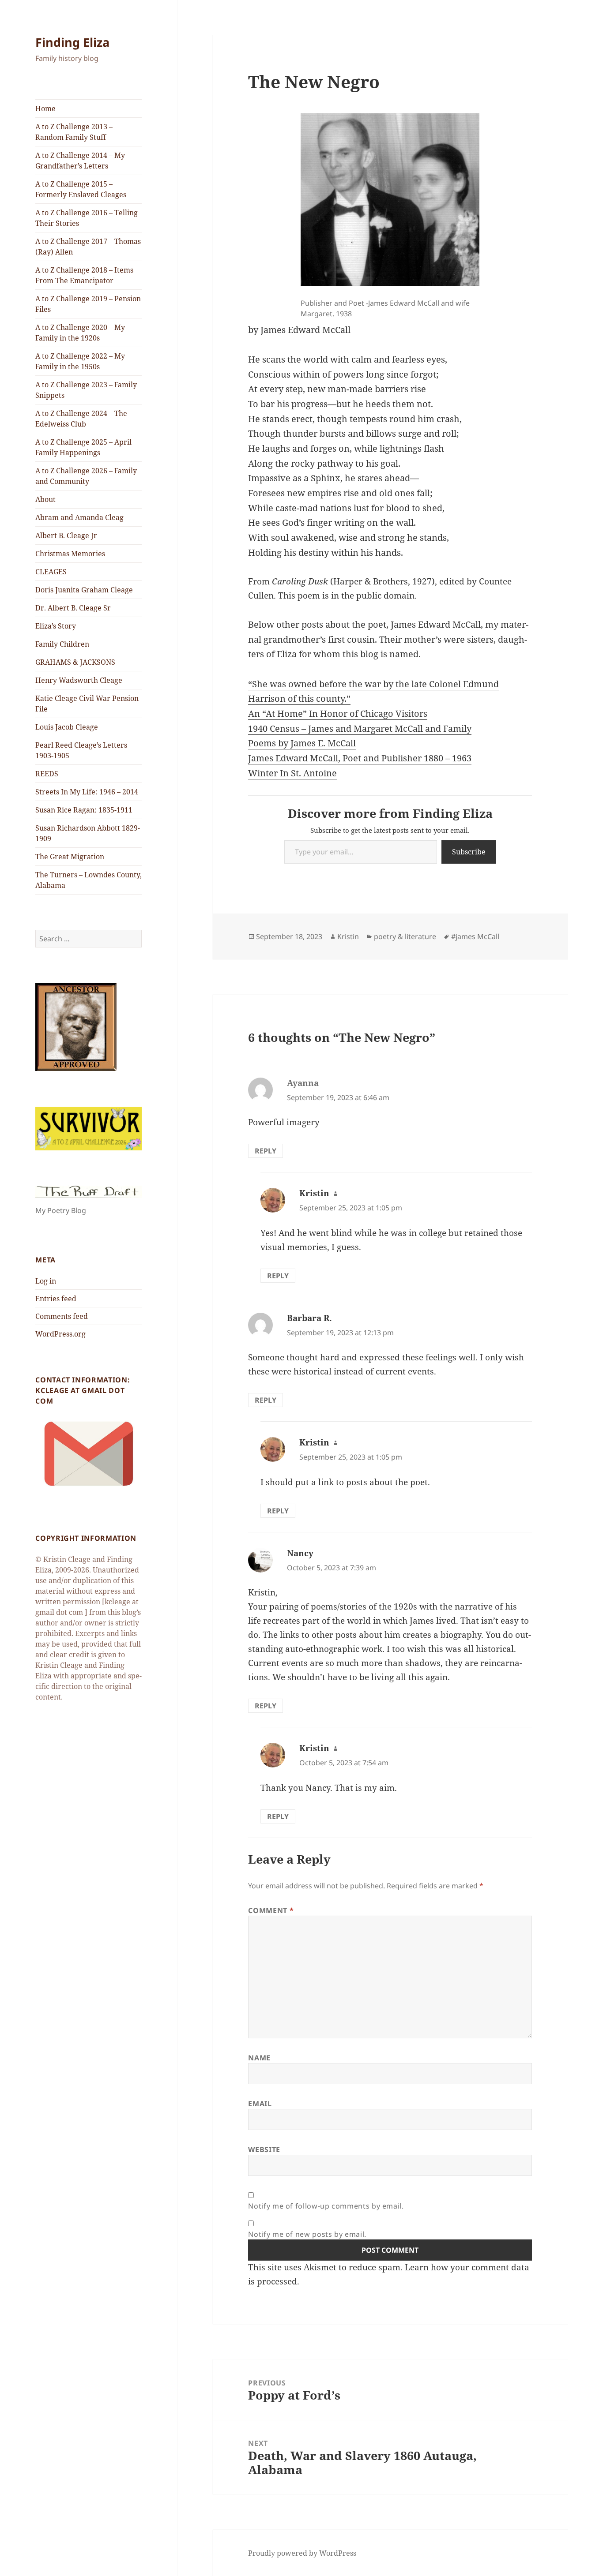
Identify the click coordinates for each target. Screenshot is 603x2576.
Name (259, 2058)
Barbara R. (309, 1318)
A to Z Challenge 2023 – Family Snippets (86, 390)
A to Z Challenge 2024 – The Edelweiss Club (81, 419)
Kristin (348, 936)
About (45, 499)
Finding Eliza (72, 42)
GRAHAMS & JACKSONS (75, 662)
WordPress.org (60, 1334)
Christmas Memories (70, 554)
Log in (46, 1281)
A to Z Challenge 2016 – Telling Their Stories (87, 218)
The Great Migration (70, 857)
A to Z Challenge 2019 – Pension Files (88, 304)
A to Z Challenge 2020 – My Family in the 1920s (80, 333)
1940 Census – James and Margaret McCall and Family (360, 728)
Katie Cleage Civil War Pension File (87, 704)
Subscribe (469, 852)
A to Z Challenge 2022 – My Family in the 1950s (80, 361)
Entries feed (56, 1299)
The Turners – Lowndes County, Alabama (89, 880)
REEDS (47, 774)
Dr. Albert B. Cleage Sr (73, 608)
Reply (266, 1151)
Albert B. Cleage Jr (66, 535)
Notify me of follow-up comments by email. (326, 2206)
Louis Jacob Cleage (67, 727)
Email (260, 2104)
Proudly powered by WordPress (302, 2553)
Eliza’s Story (56, 626)
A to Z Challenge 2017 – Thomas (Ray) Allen (88, 247)
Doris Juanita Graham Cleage (84, 590)
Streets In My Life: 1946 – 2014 (87, 792)
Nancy (300, 1553)
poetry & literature (405, 936)
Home (45, 109)
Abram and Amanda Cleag (79, 517)
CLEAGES (51, 572)
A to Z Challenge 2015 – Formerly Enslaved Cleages (81, 189)
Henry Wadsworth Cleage (79, 680)
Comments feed (62, 1316)
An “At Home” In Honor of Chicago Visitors (338, 713)
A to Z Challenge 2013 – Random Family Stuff (74, 132)
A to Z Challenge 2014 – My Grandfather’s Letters (80, 161)
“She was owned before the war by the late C (341, 684)
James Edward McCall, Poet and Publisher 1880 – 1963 (360, 758)
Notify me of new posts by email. (307, 2234)
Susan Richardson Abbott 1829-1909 (88, 833)
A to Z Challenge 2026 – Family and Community (86, 476)
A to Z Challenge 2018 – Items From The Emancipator (84, 275)
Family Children (62, 644)
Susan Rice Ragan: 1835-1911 (84, 810)
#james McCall (475, 936)
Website (264, 2149)
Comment (271, 1910)
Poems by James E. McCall (302, 743)
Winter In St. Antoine (292, 773)
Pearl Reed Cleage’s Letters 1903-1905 (81, 750)
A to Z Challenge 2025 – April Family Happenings (83, 447)
